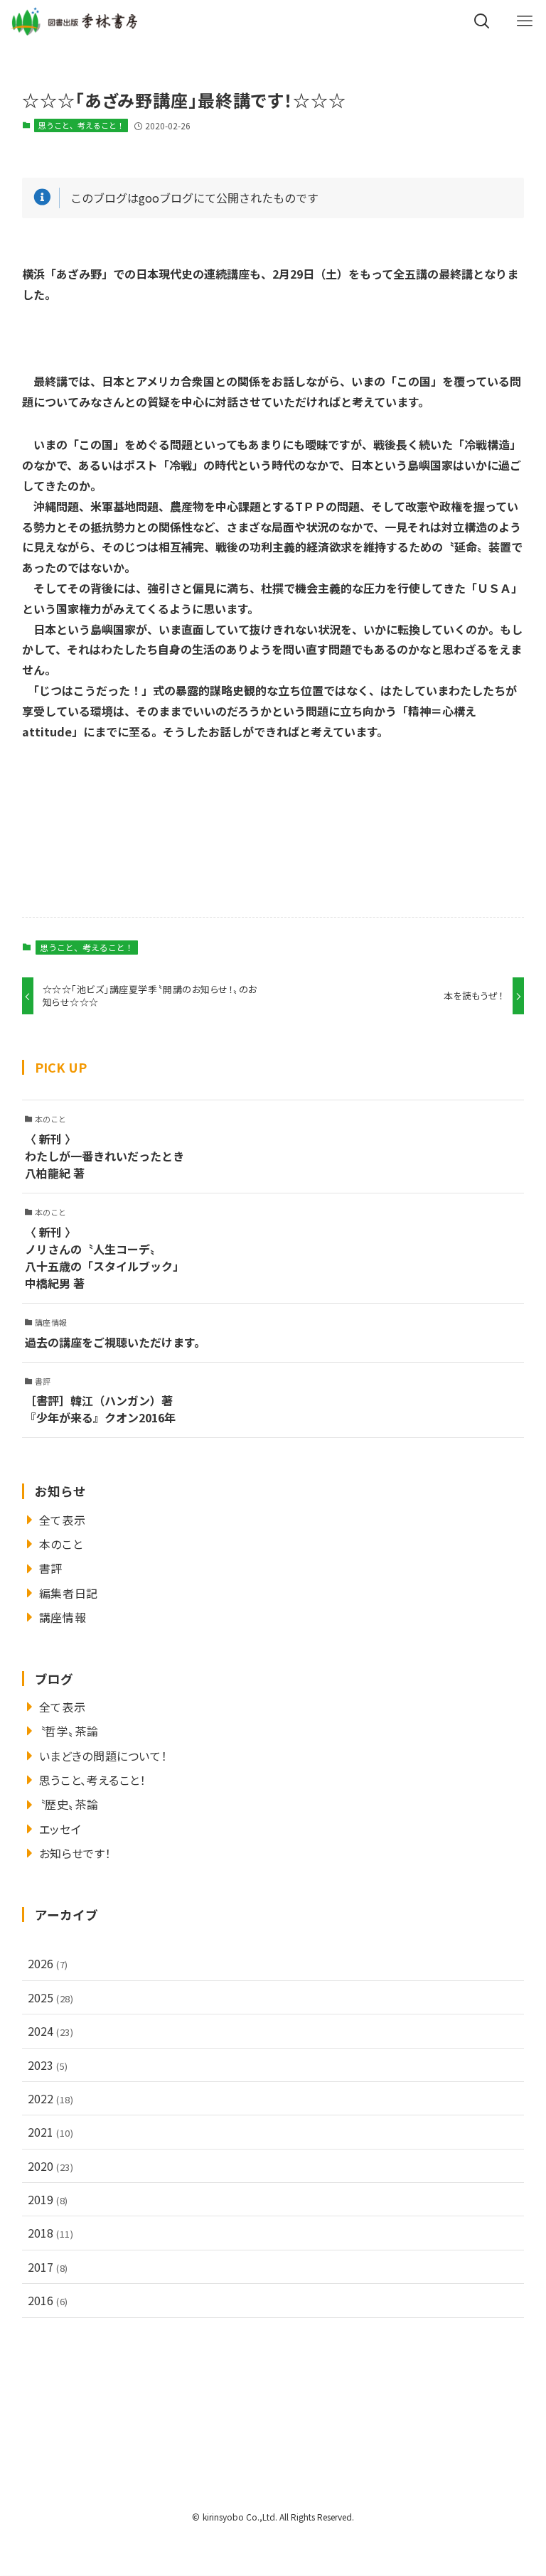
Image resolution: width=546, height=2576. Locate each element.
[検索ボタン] (482, 21)
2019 (48, 2199)
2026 (48, 1963)
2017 (48, 2267)
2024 (51, 2031)
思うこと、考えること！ (81, 125)
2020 (51, 2166)
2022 (51, 2098)
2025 (51, 1997)
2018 (51, 2233)
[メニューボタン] (525, 21)
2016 (48, 2300)
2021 (51, 2132)
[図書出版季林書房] (74, 21)
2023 (48, 2065)
